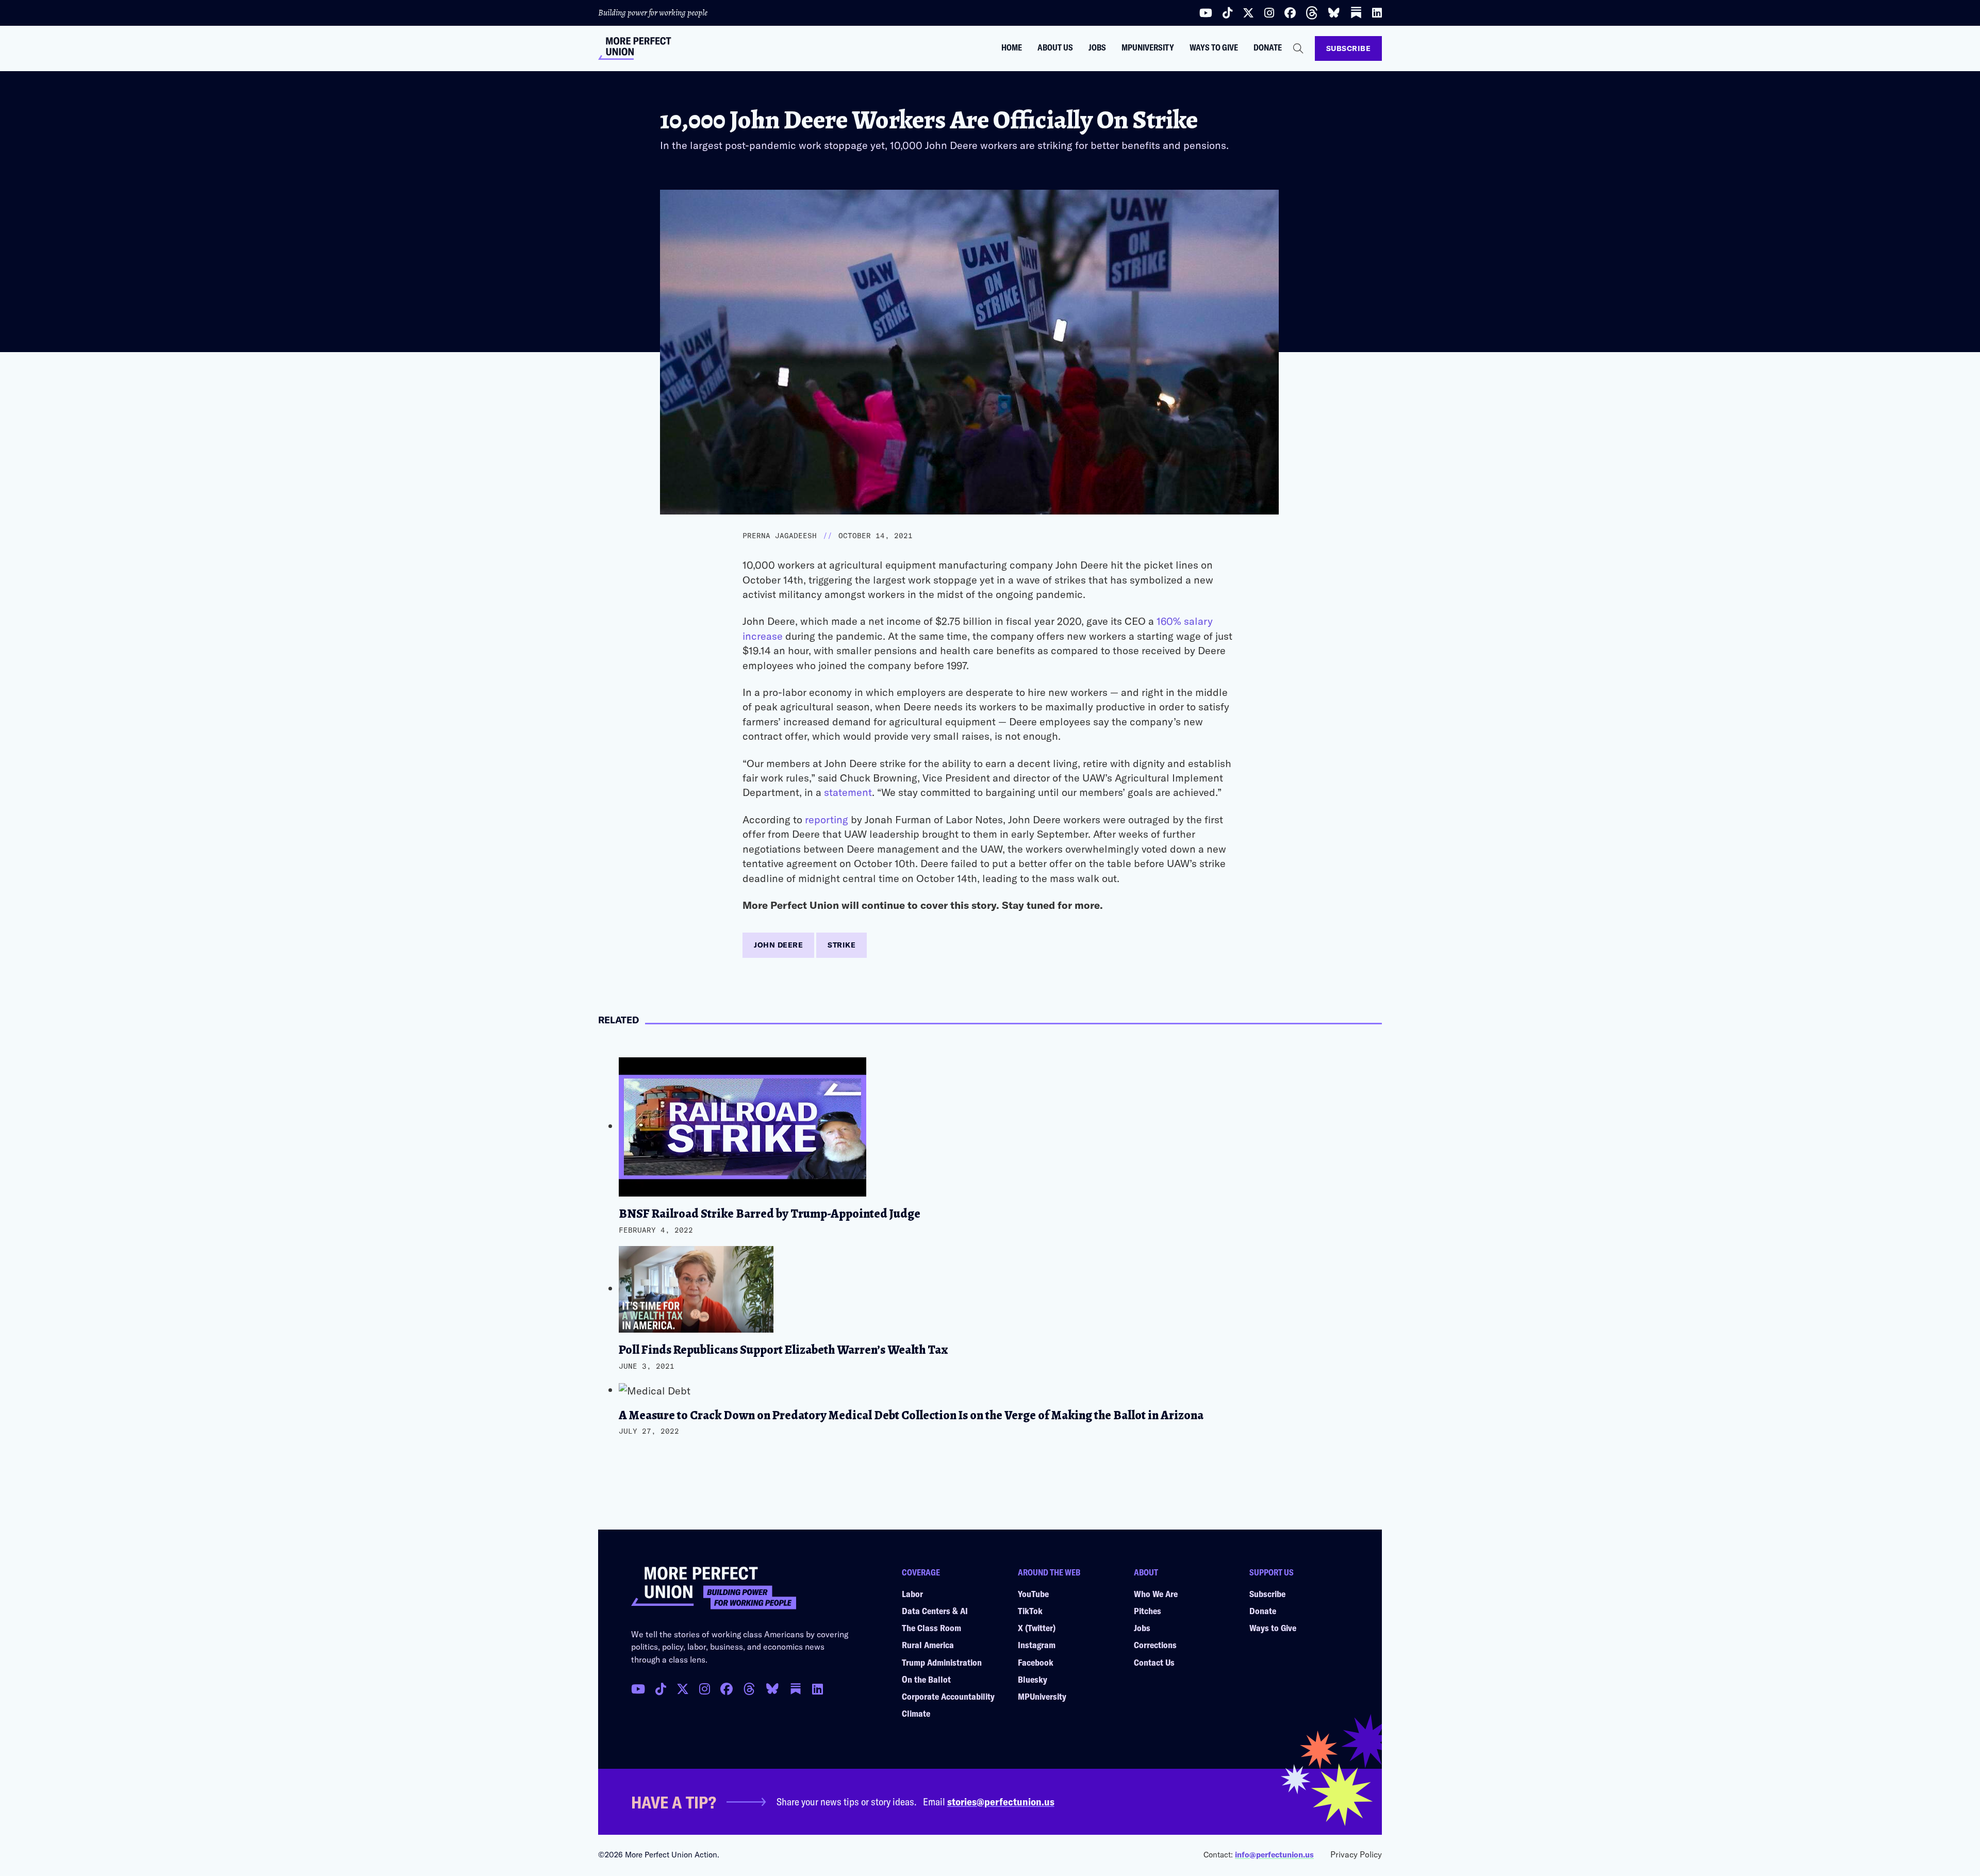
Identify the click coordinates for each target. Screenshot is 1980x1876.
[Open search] (1298, 48)
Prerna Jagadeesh (780, 536)
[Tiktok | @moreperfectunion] (1227, 13)
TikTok (1030, 1611)
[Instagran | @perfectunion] (749, 1689)
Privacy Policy (1356, 1854)
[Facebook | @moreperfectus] (1290, 13)
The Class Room (931, 1628)
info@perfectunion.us (1274, 1854)
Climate (916, 1713)
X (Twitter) (1037, 1628)
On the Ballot (926, 1679)
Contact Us (1154, 1662)
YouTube (1033, 1593)
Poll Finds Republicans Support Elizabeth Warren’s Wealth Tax (783, 1350)
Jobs (1097, 47)
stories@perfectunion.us (1001, 1801)
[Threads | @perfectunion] (1312, 13)
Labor (912, 1593)
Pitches (1148, 1611)
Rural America (928, 1645)
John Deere (778, 945)
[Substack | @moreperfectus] (1356, 13)
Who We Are (1156, 1593)
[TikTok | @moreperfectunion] (661, 1689)
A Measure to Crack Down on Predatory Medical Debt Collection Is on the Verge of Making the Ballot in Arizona (911, 1415)
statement (848, 792)
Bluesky (1033, 1679)
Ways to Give (1214, 47)
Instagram (1037, 1645)
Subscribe (1349, 48)
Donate (1268, 47)
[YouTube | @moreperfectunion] (1206, 13)
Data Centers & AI (935, 1611)
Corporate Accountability (948, 1696)
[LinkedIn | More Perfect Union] (1377, 13)
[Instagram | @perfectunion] (1269, 13)
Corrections (1155, 1645)
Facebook (1036, 1662)
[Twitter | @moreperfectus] (1248, 13)
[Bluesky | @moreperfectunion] (1334, 13)
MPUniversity (1148, 47)
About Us (1055, 47)
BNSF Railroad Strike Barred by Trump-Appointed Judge (770, 1214)
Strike (841, 945)
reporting (827, 819)
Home (1012, 47)
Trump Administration (942, 1662)
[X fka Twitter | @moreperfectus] (683, 1689)
